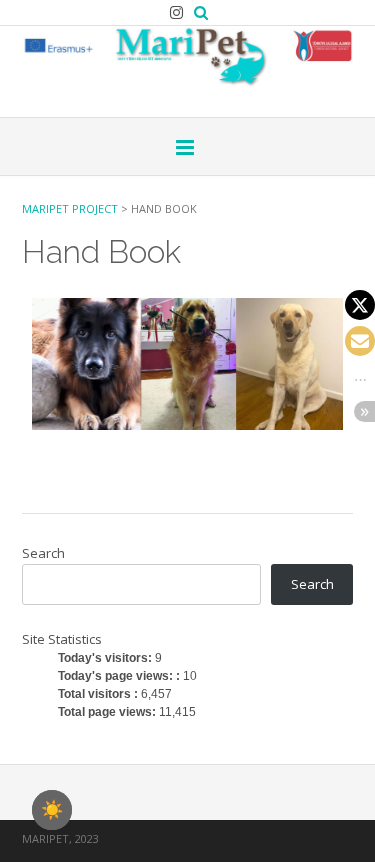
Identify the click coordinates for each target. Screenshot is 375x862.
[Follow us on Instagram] (176, 12)
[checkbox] (52, 810)
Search (43, 553)
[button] (360, 305)
